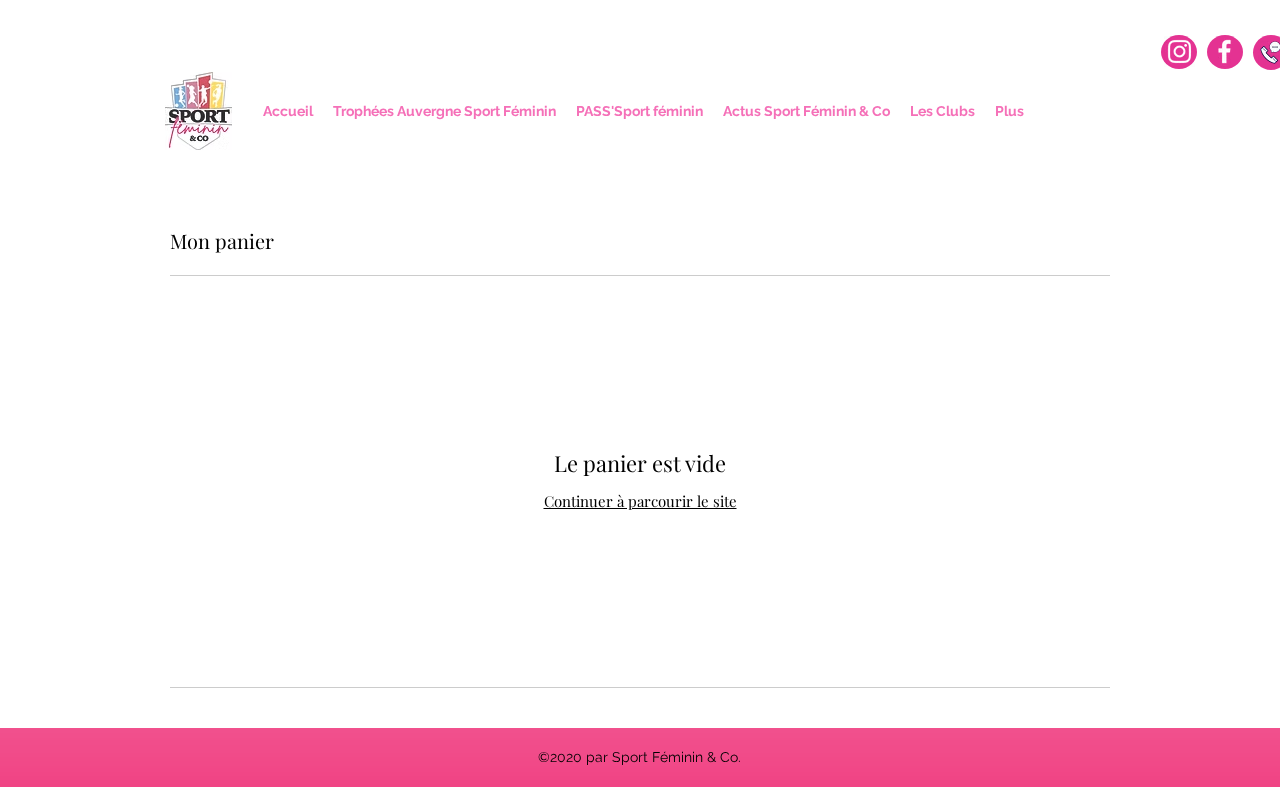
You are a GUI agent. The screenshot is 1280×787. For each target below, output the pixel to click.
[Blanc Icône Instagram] (1179, 51)
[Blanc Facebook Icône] (1224, 51)
